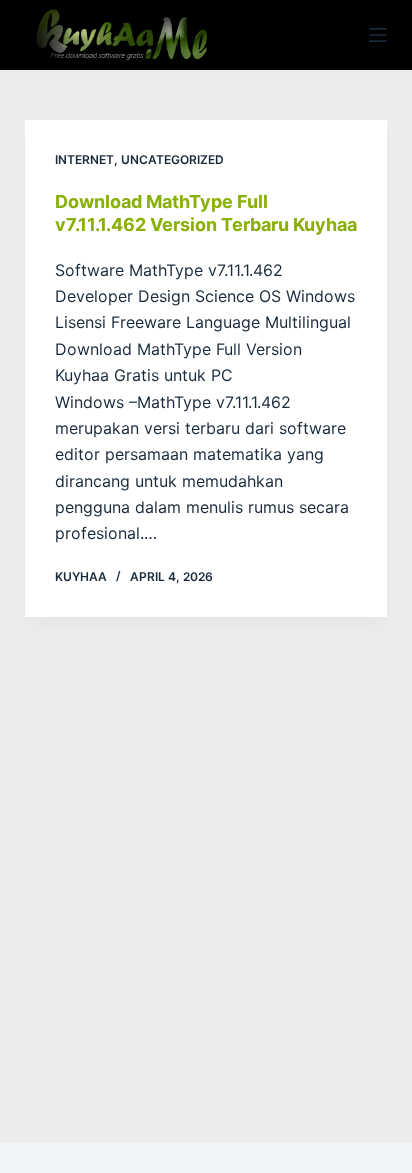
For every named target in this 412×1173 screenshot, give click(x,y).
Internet (84, 159)
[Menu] (378, 35)
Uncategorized (172, 159)
